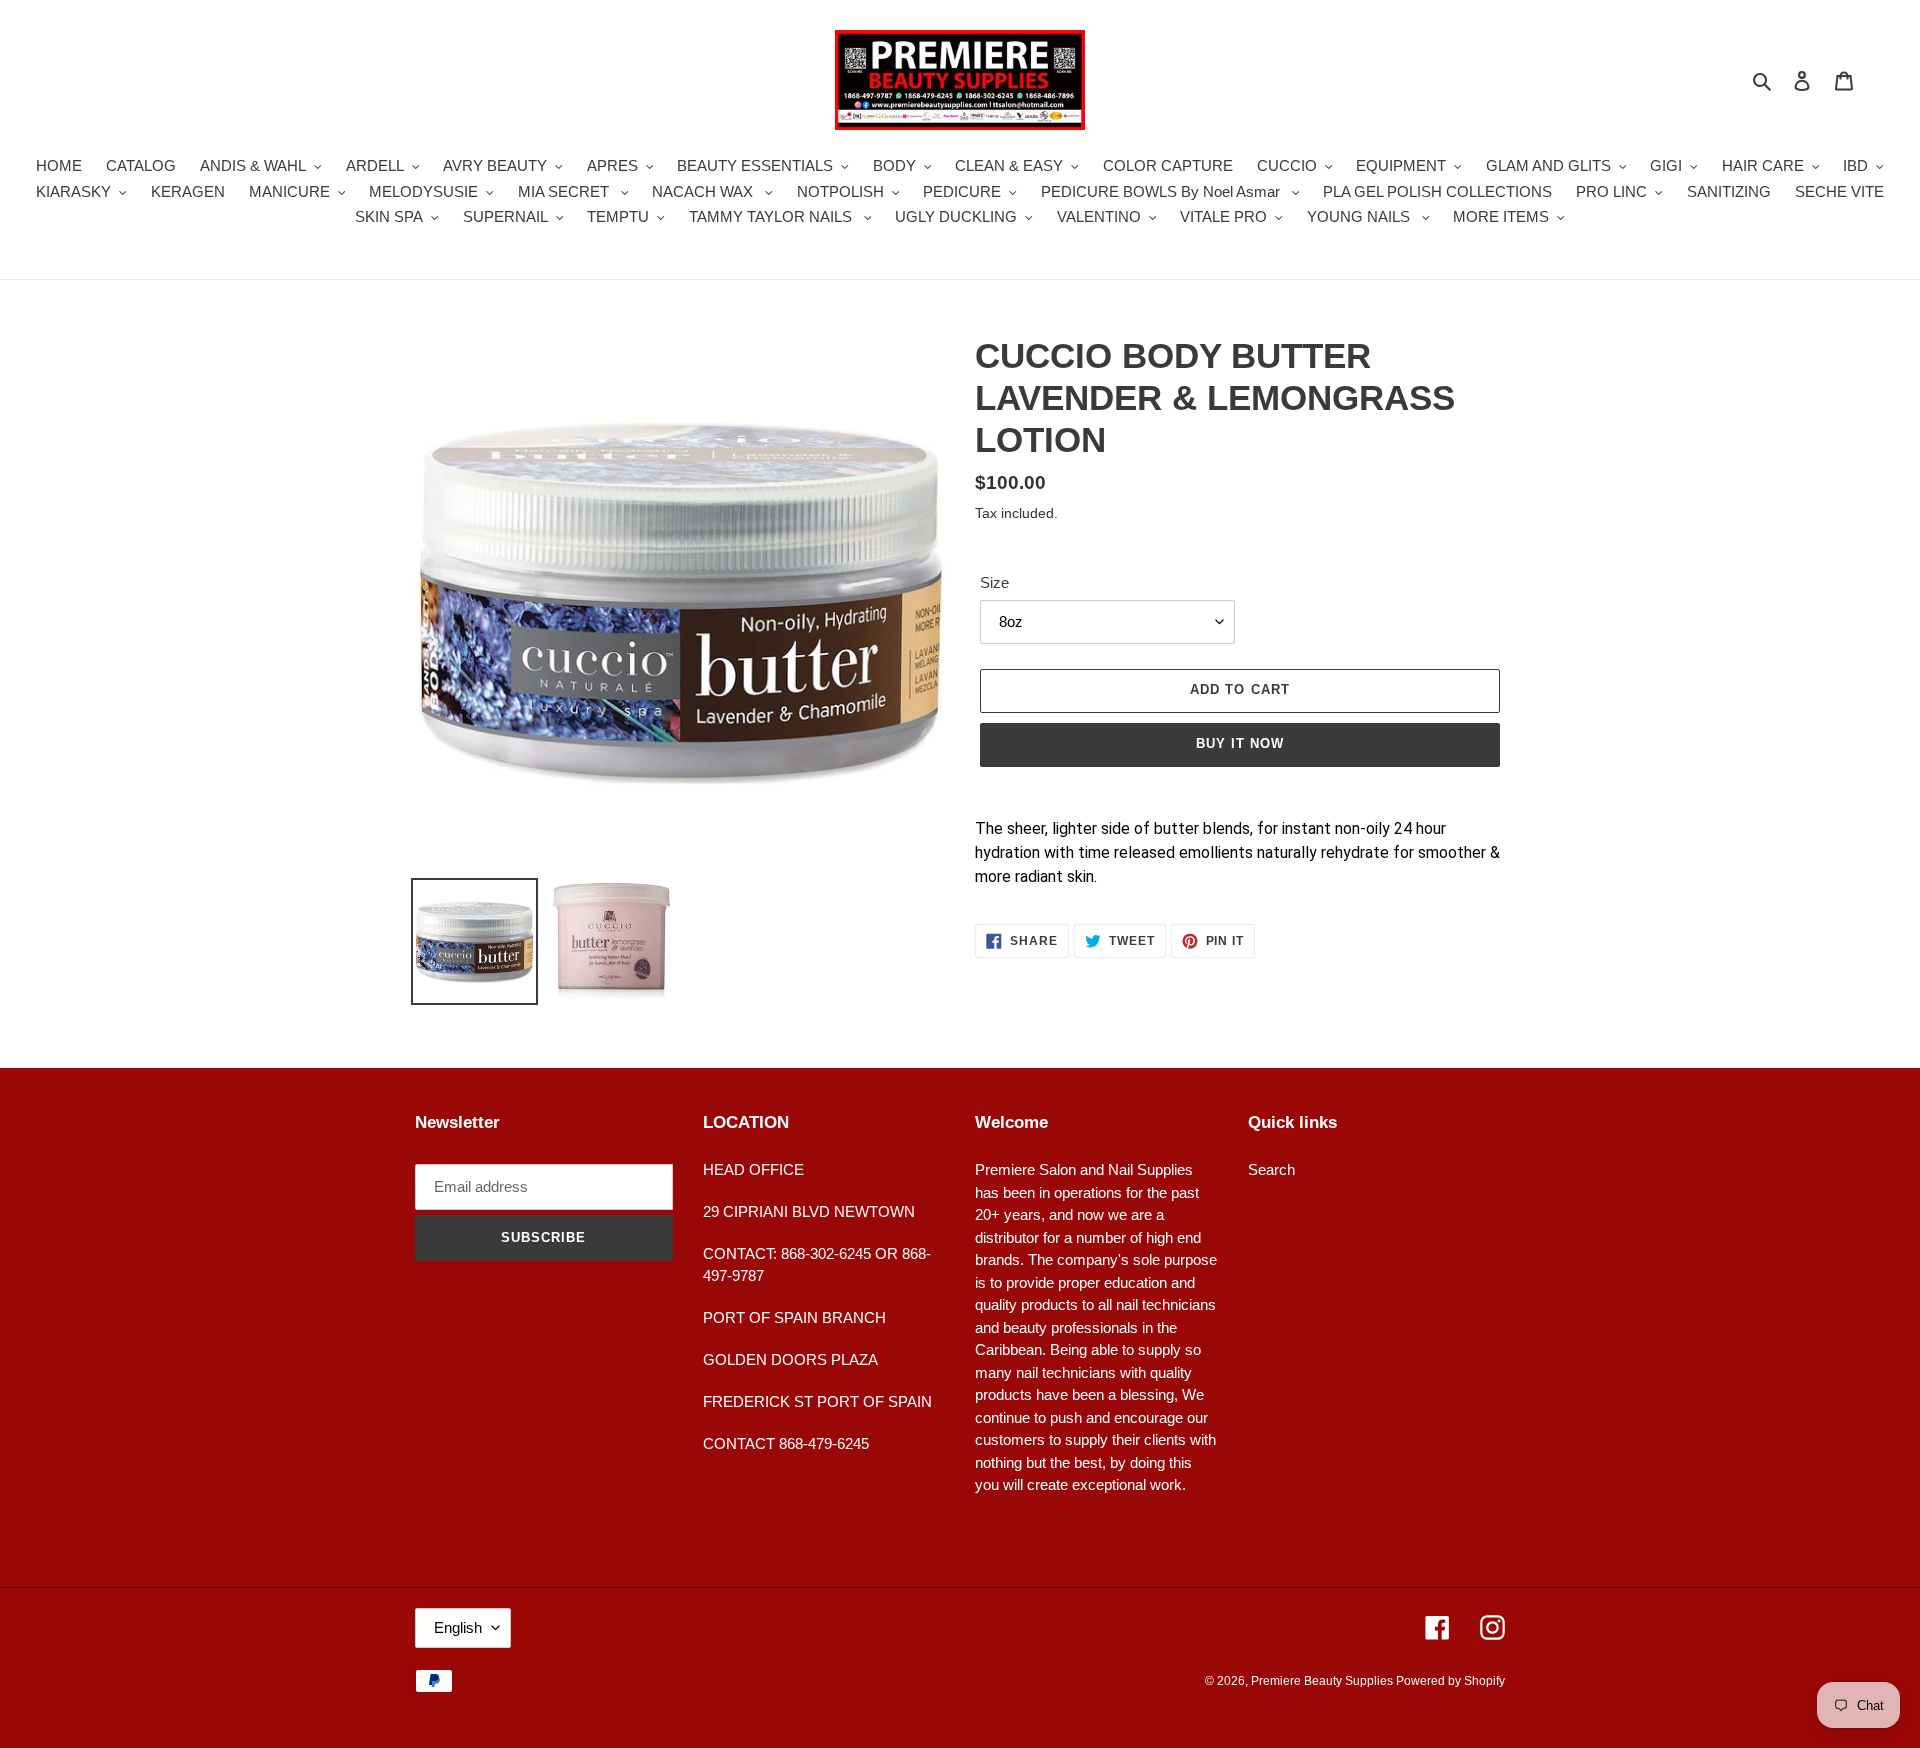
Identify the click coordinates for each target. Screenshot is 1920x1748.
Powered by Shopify (1450, 1681)
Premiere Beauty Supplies (1323, 1681)
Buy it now (1240, 743)
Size (994, 582)
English (458, 1627)
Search (1271, 1169)
